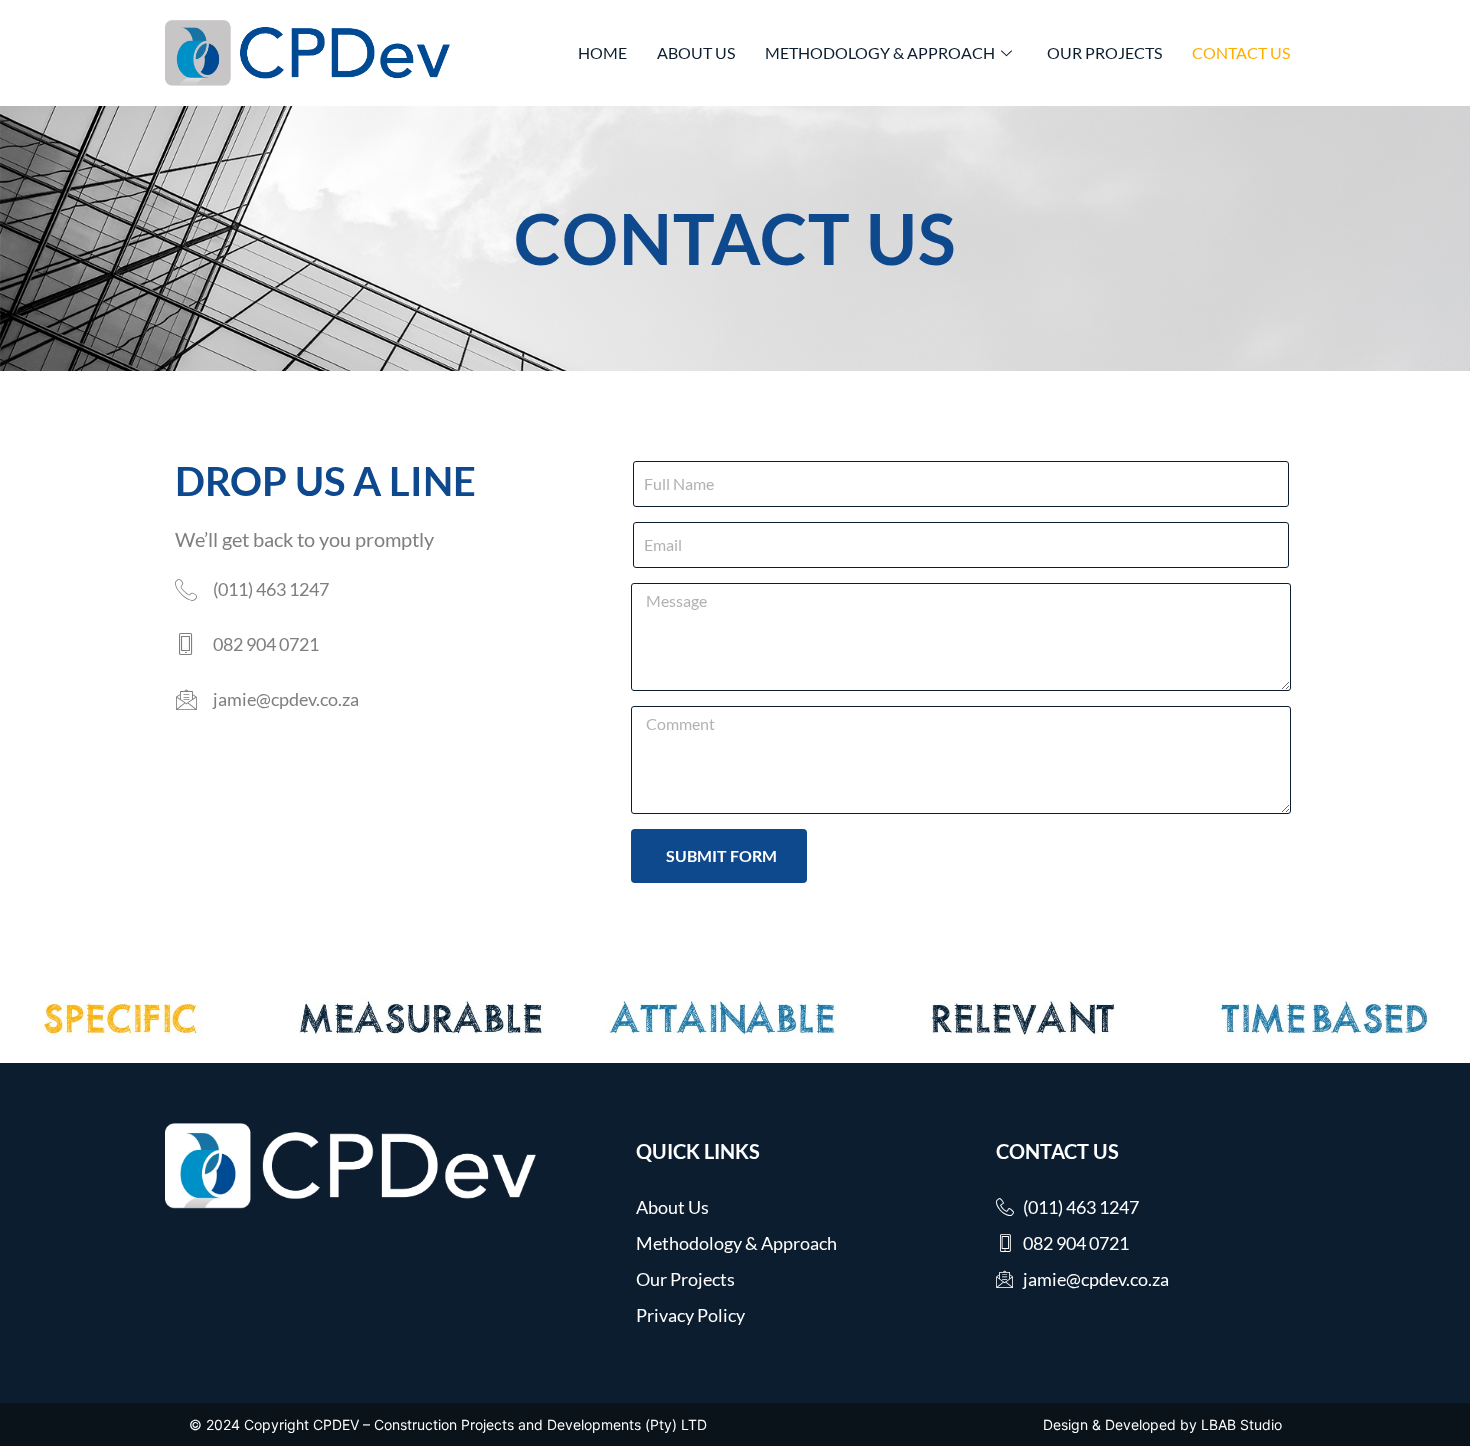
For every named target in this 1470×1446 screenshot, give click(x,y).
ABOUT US (696, 52)
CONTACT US (1241, 52)
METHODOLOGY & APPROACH (880, 52)
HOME (602, 52)
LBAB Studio (1241, 1424)
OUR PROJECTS (1104, 52)
